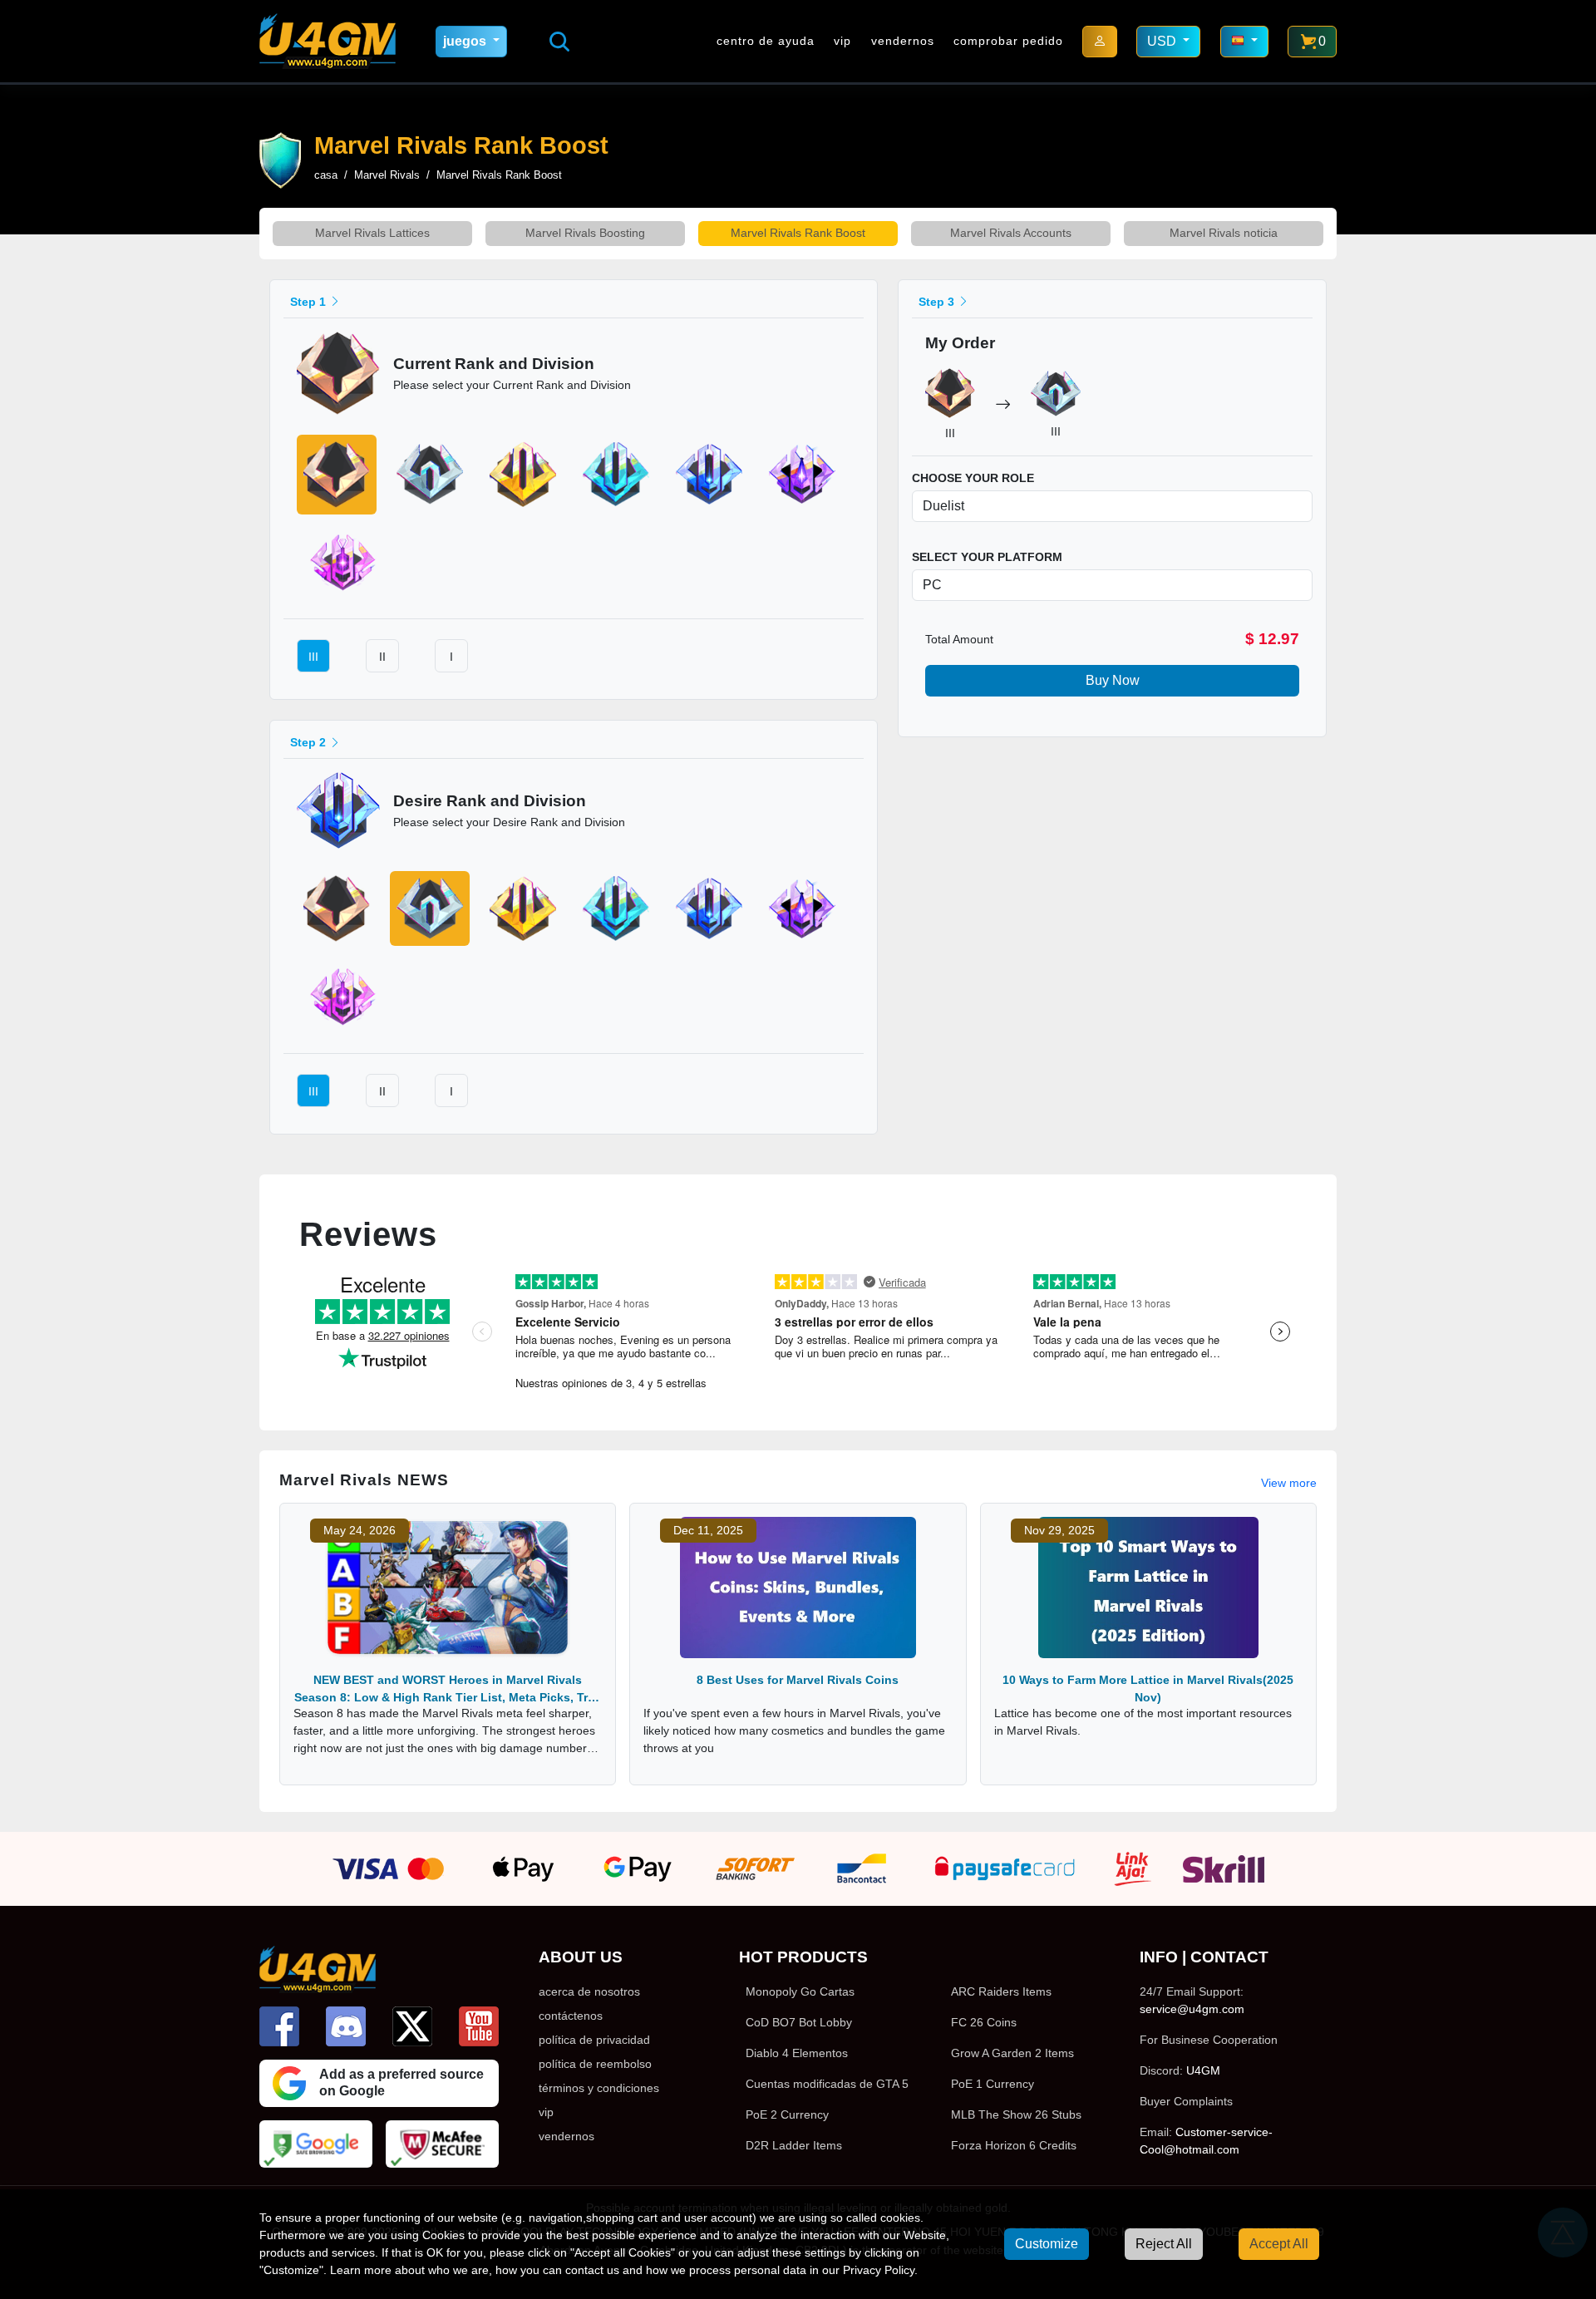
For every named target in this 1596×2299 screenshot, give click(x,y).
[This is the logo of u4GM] (328, 41)
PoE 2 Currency (787, 2114)
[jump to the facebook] (279, 2026)
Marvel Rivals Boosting (585, 233)
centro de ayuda (766, 41)
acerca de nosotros (589, 1991)
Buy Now (1113, 680)
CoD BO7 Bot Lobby (799, 2022)
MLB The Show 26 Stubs (1016, 2114)
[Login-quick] (1100, 42)
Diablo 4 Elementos (797, 2053)
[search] (559, 42)
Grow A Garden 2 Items (1012, 2053)
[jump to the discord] (346, 2026)
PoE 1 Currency (993, 2084)
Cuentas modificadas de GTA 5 (827, 2084)
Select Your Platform (987, 557)
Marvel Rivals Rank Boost (798, 233)
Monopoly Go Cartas (800, 1991)
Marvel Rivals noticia (1224, 233)
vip (842, 41)
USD (1163, 41)
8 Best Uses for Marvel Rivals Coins (798, 1680)
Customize (1047, 2244)
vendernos (903, 41)
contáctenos (571, 2016)
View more (1289, 1483)
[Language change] (1244, 42)
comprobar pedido (1008, 41)
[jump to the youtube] (479, 2026)
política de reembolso (595, 2064)
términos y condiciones (599, 2088)
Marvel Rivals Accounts (1011, 233)
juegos (466, 41)
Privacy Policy (879, 2270)
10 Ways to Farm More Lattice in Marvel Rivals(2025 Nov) (1148, 1689)
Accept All (1279, 2244)
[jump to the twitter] (412, 2026)
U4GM (1203, 2070)
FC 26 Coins (984, 2022)
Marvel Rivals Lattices (372, 233)
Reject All (1164, 2244)
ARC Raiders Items (1001, 1991)
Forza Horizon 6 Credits (1014, 2145)
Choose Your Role (973, 478)
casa (326, 175)
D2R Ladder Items (794, 2145)
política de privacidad (594, 2040)
